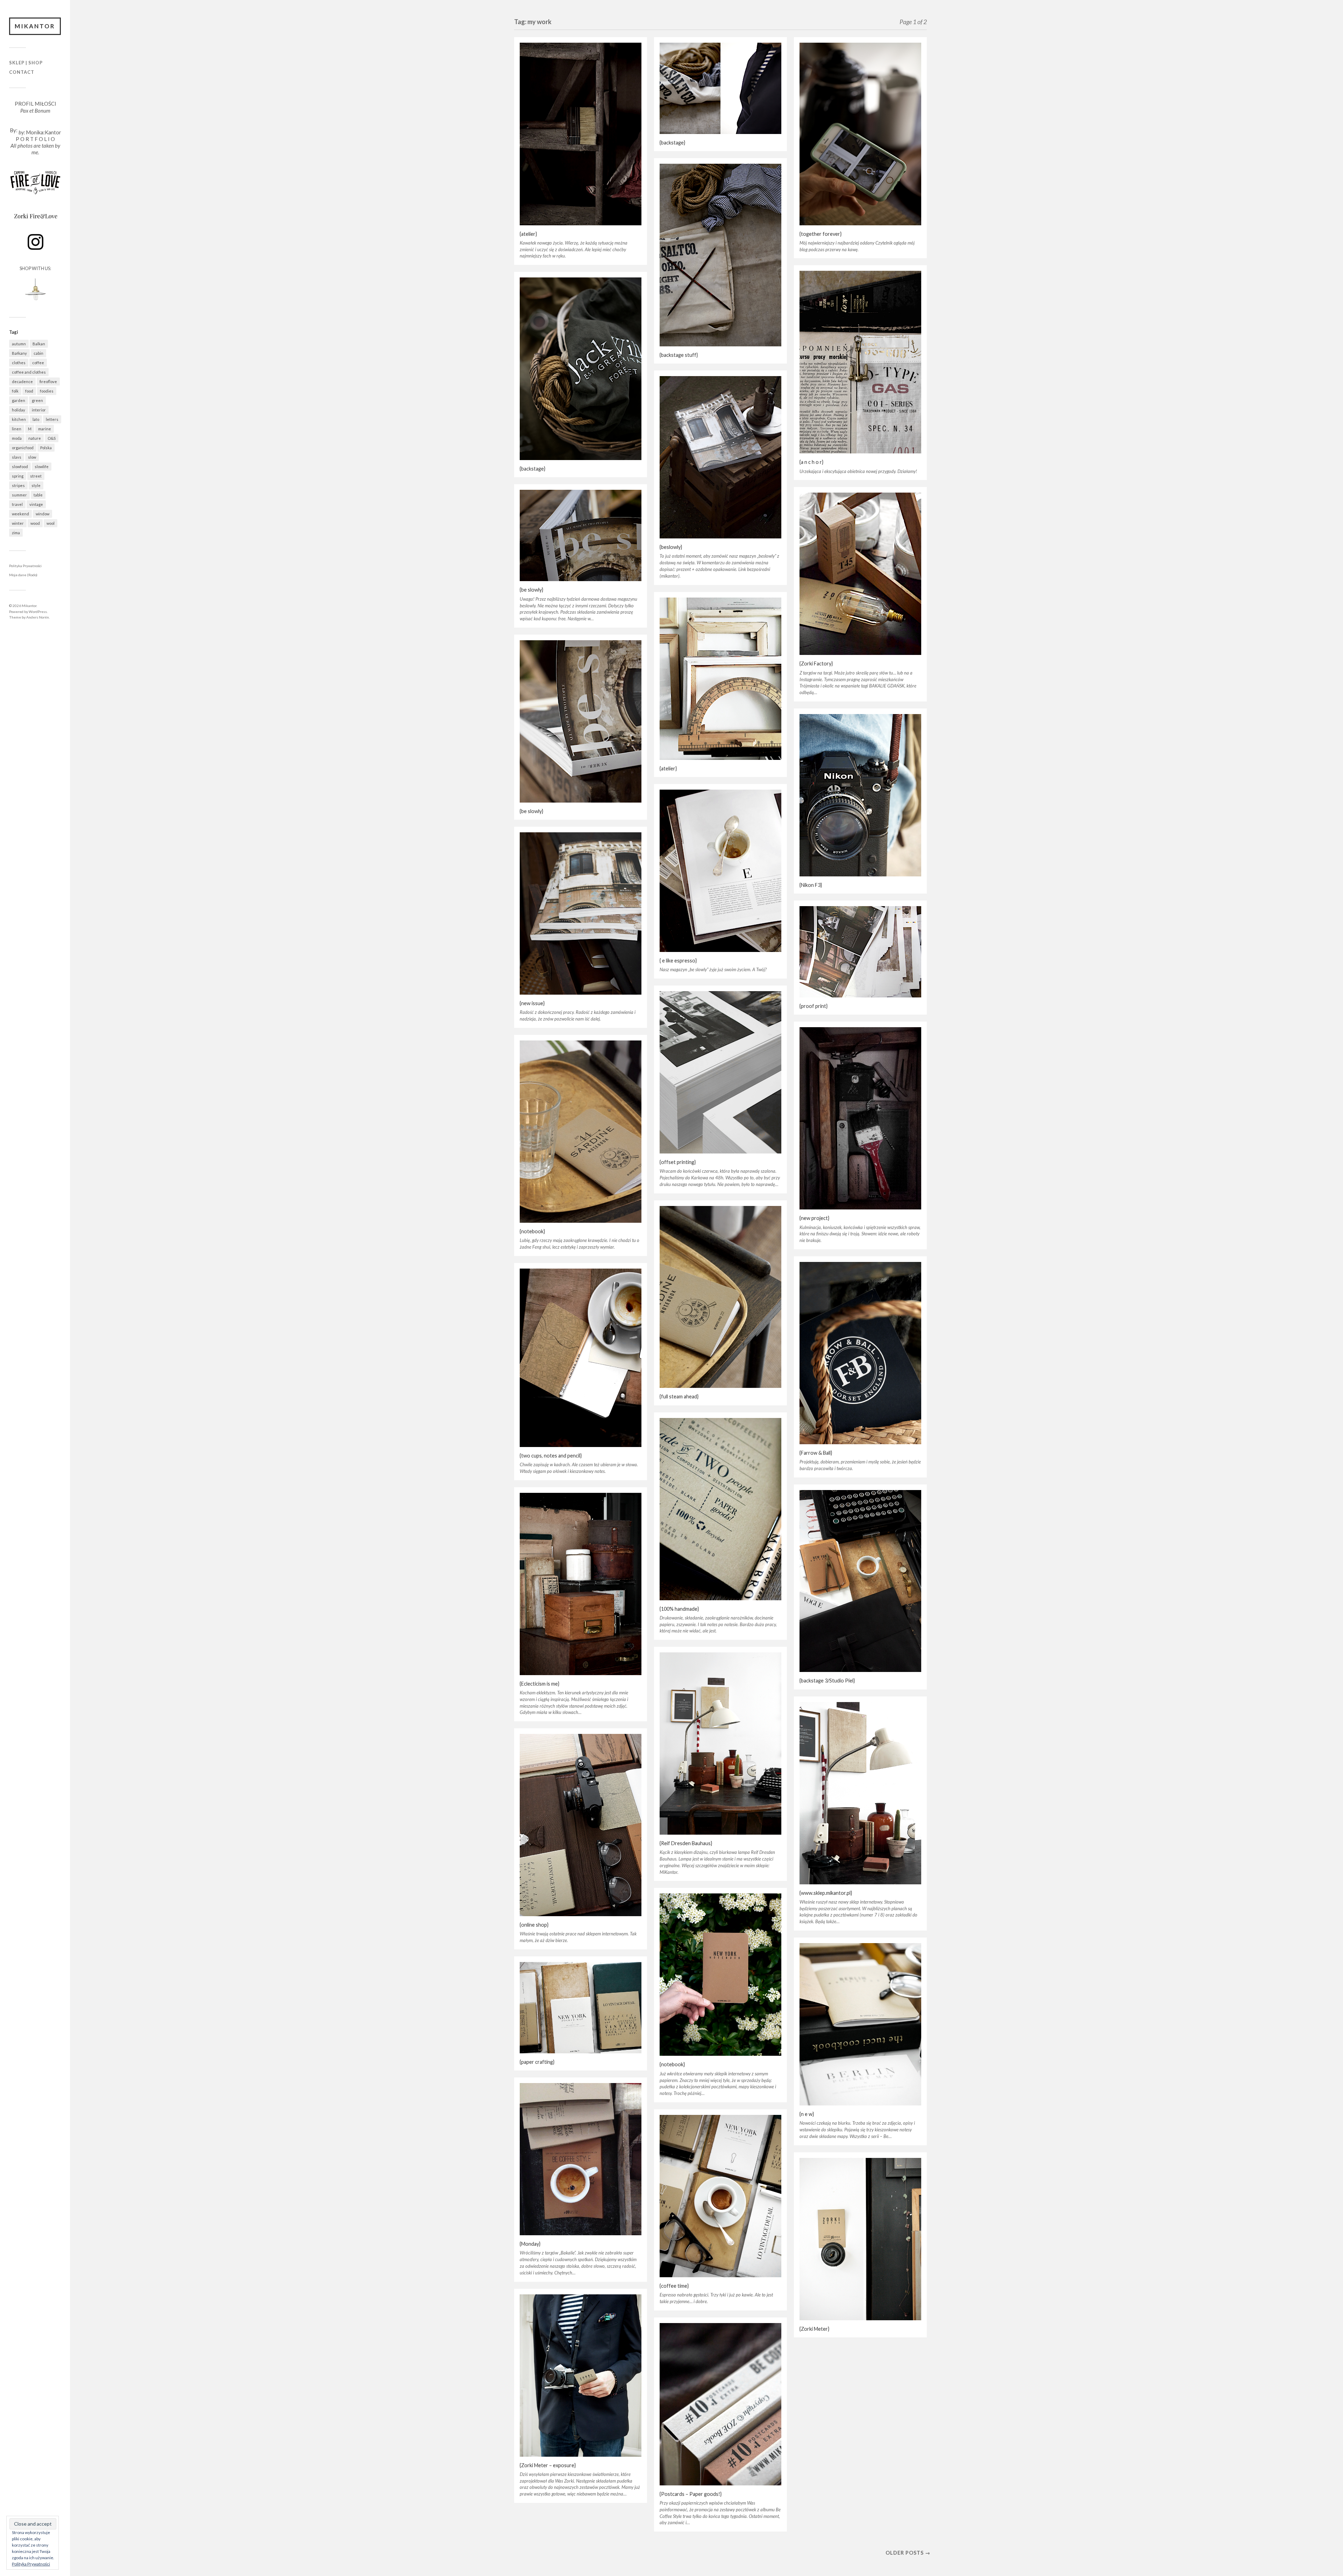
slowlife (42, 467)
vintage (36, 504)
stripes (18, 485)
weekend (20, 514)
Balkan (39, 344)
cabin (38, 353)
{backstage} (672, 143)
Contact (22, 72)
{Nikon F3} (811, 885)
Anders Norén (38, 617)
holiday (19, 410)
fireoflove (48, 382)
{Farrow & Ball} (816, 1453)
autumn (19, 344)
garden (19, 400)
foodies (47, 391)
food (29, 391)
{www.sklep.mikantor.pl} (826, 1893)
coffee (38, 363)
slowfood (20, 467)
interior (39, 410)
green (37, 400)
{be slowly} (531, 590)
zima (16, 533)
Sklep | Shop (26, 63)
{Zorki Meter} (814, 2329)
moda (17, 438)
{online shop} (534, 1925)
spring (18, 476)
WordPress (38, 612)
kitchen (19, 419)
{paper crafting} (537, 2062)
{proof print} (813, 1006)
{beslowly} (671, 547)
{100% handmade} (679, 1609)
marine (45, 429)
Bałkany (19, 353)
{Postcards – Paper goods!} (691, 2494)
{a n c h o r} (811, 462)
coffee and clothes (29, 372)
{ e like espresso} (678, 961)
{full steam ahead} (679, 1396)
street (36, 476)
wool (51, 523)
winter (18, 523)
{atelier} (528, 234)
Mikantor (35, 26)
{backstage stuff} (679, 355)
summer (19, 495)
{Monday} (530, 2244)
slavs (17, 457)
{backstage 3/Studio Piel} (827, 1681)
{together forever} (820, 234)
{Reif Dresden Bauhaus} (686, 1843)
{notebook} (532, 1231)
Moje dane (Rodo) (23, 575)
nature (35, 438)
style (36, 485)
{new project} (814, 1218)
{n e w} (807, 2114)
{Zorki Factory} (816, 664)
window (42, 514)
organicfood (23, 448)
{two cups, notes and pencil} (551, 1456)
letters (52, 419)
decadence (22, 382)
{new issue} (532, 1003)
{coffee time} (674, 2286)
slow (32, 457)
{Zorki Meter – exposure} (548, 2465)
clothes (19, 363)
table (38, 495)
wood (35, 523)
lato (36, 419)
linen (17, 429)
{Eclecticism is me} (539, 1684)
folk (15, 391)
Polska (46, 448)
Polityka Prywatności (25, 566)
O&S (52, 438)
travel (17, 504)
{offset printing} (678, 1162)
